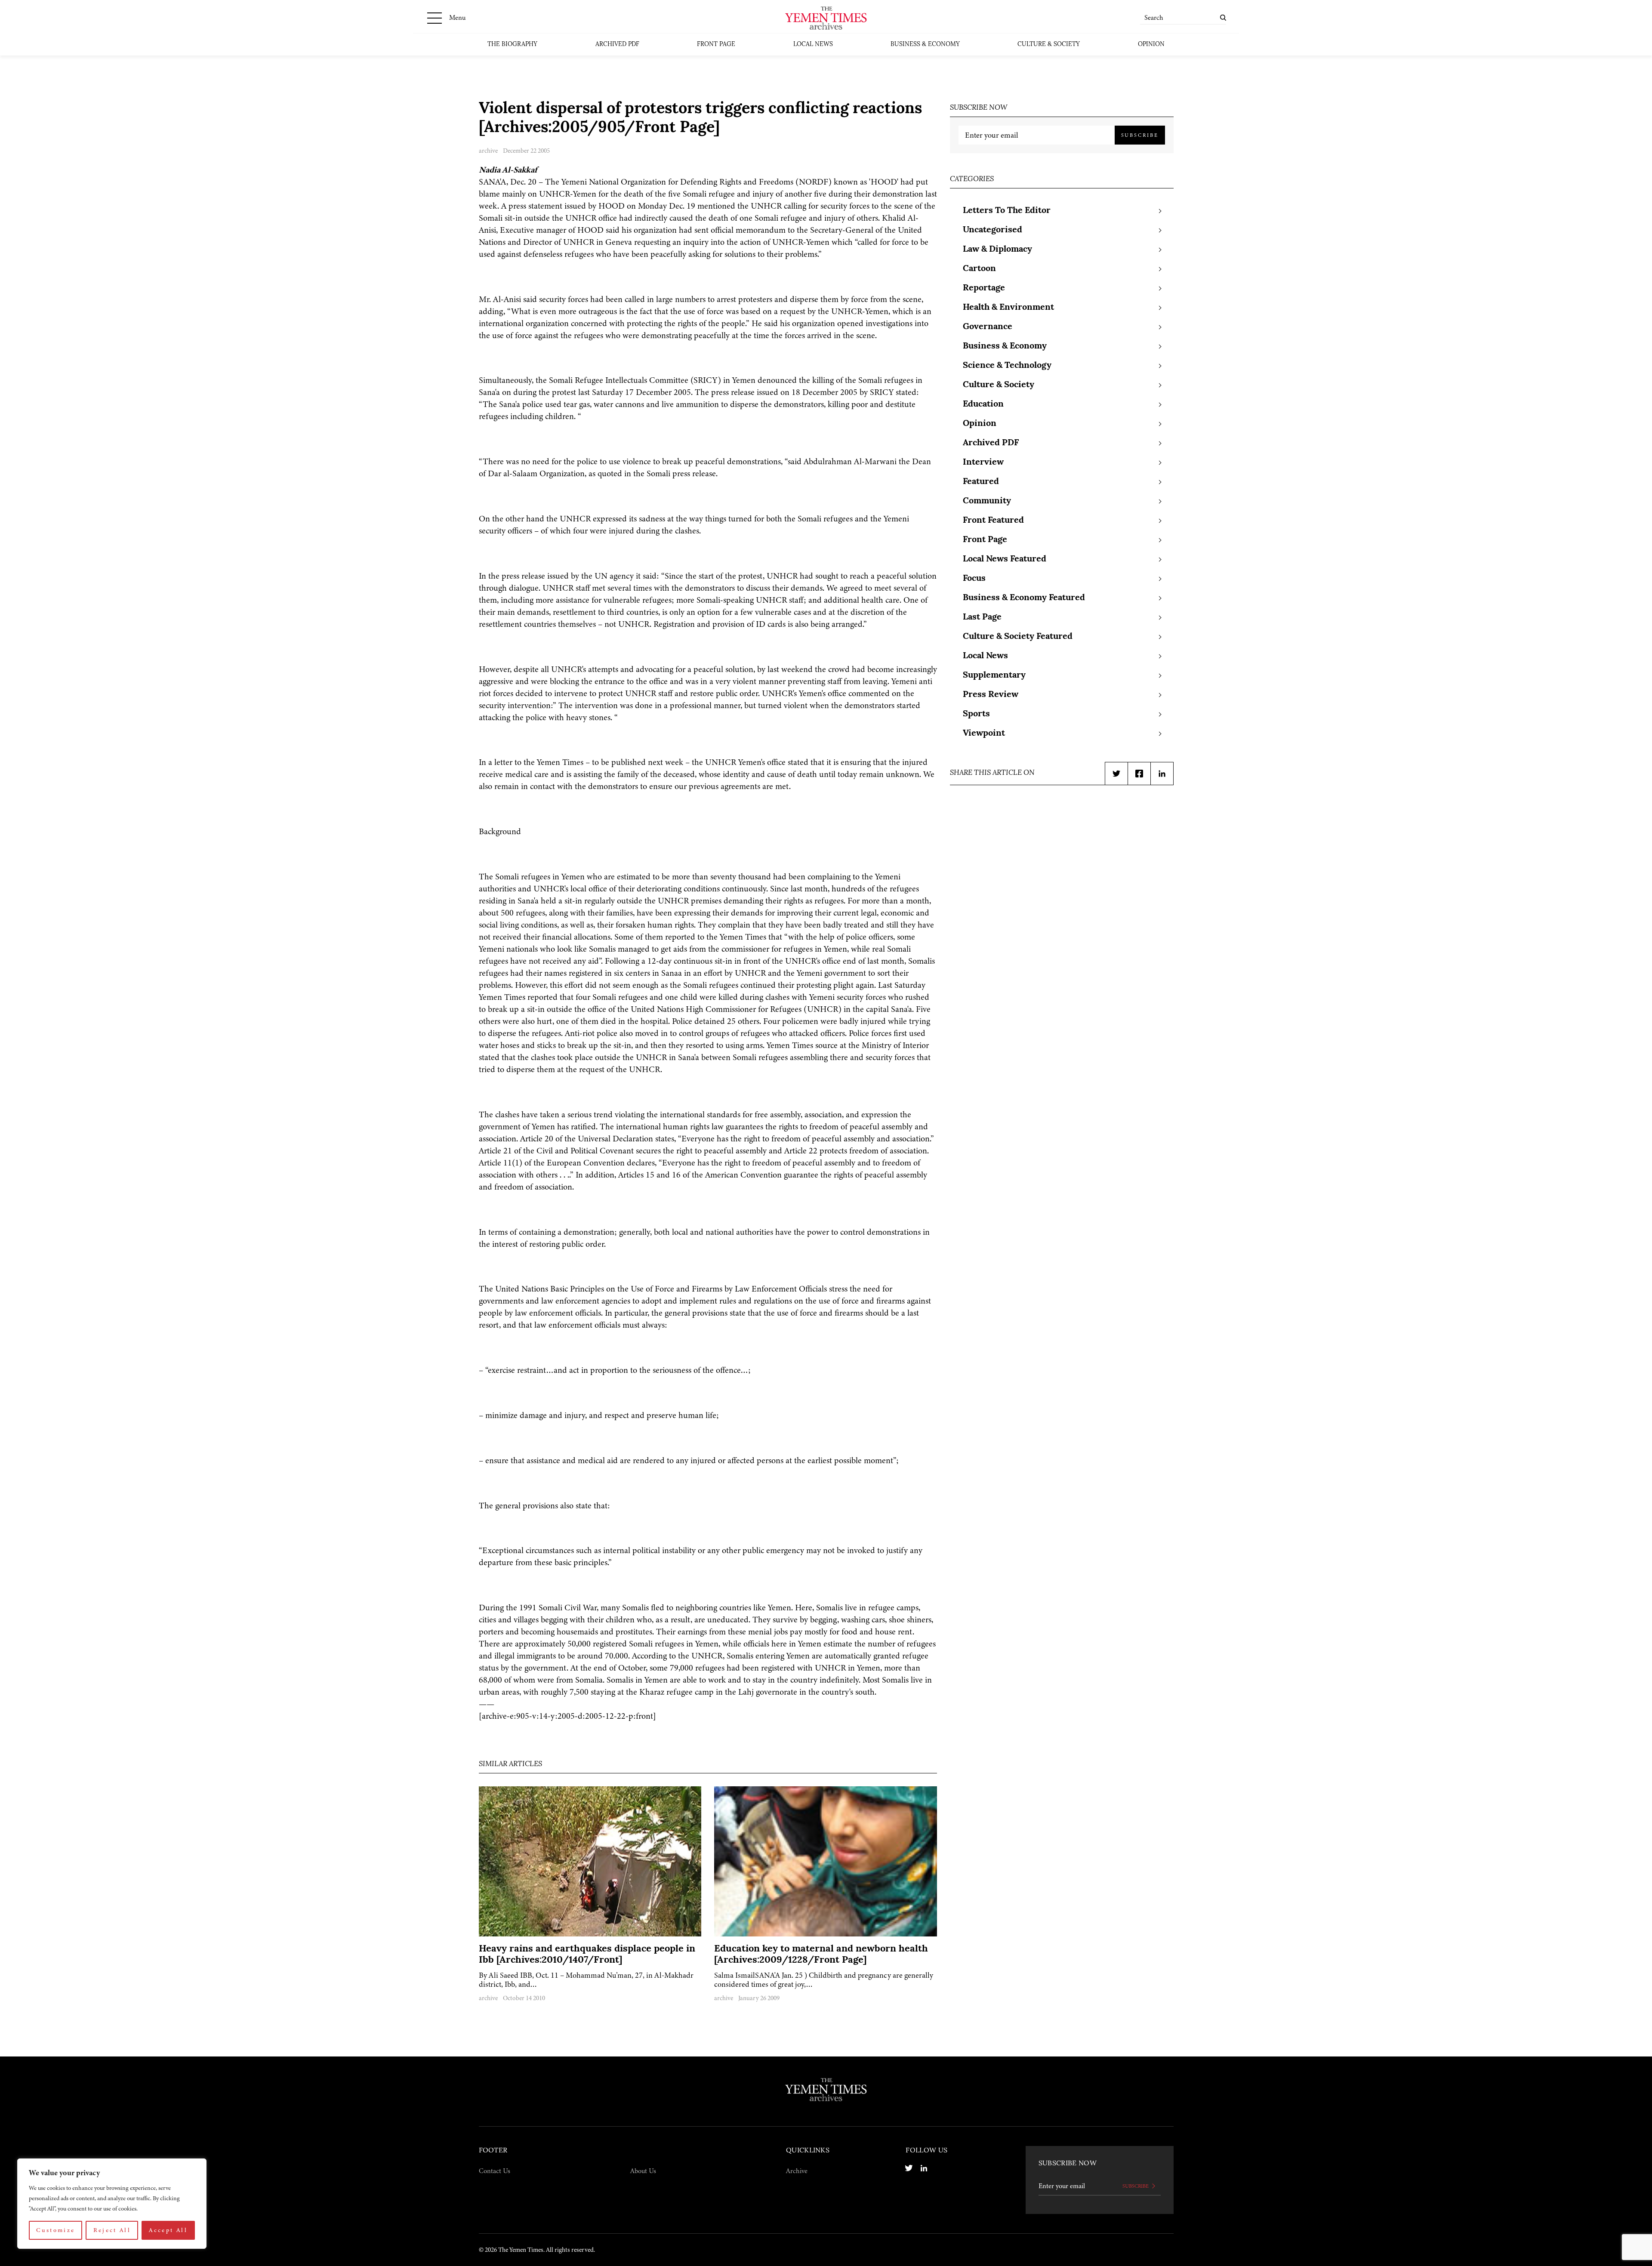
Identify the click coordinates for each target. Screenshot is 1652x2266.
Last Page (982, 617)
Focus (974, 579)
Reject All (112, 2230)
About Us (643, 2171)
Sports (976, 714)
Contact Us (495, 2171)
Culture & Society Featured (1018, 637)
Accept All (168, 2230)
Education (983, 404)
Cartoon (979, 269)
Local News (813, 45)
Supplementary (994, 675)
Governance (988, 327)
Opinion (1151, 45)
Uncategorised (992, 230)
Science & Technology (1007, 366)
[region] (112, 2204)
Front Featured (993, 521)
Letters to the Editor (1007, 211)
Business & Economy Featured (1024, 598)
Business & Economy (925, 45)
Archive (797, 2171)
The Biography (512, 45)
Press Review (991, 695)
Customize (55, 2230)
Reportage (984, 288)
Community (987, 501)
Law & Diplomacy (997, 250)
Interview (983, 462)
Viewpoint (984, 734)
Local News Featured (1005, 559)
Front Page (716, 45)
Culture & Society (1049, 45)
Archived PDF (617, 45)
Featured (981, 482)
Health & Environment (1008, 308)
